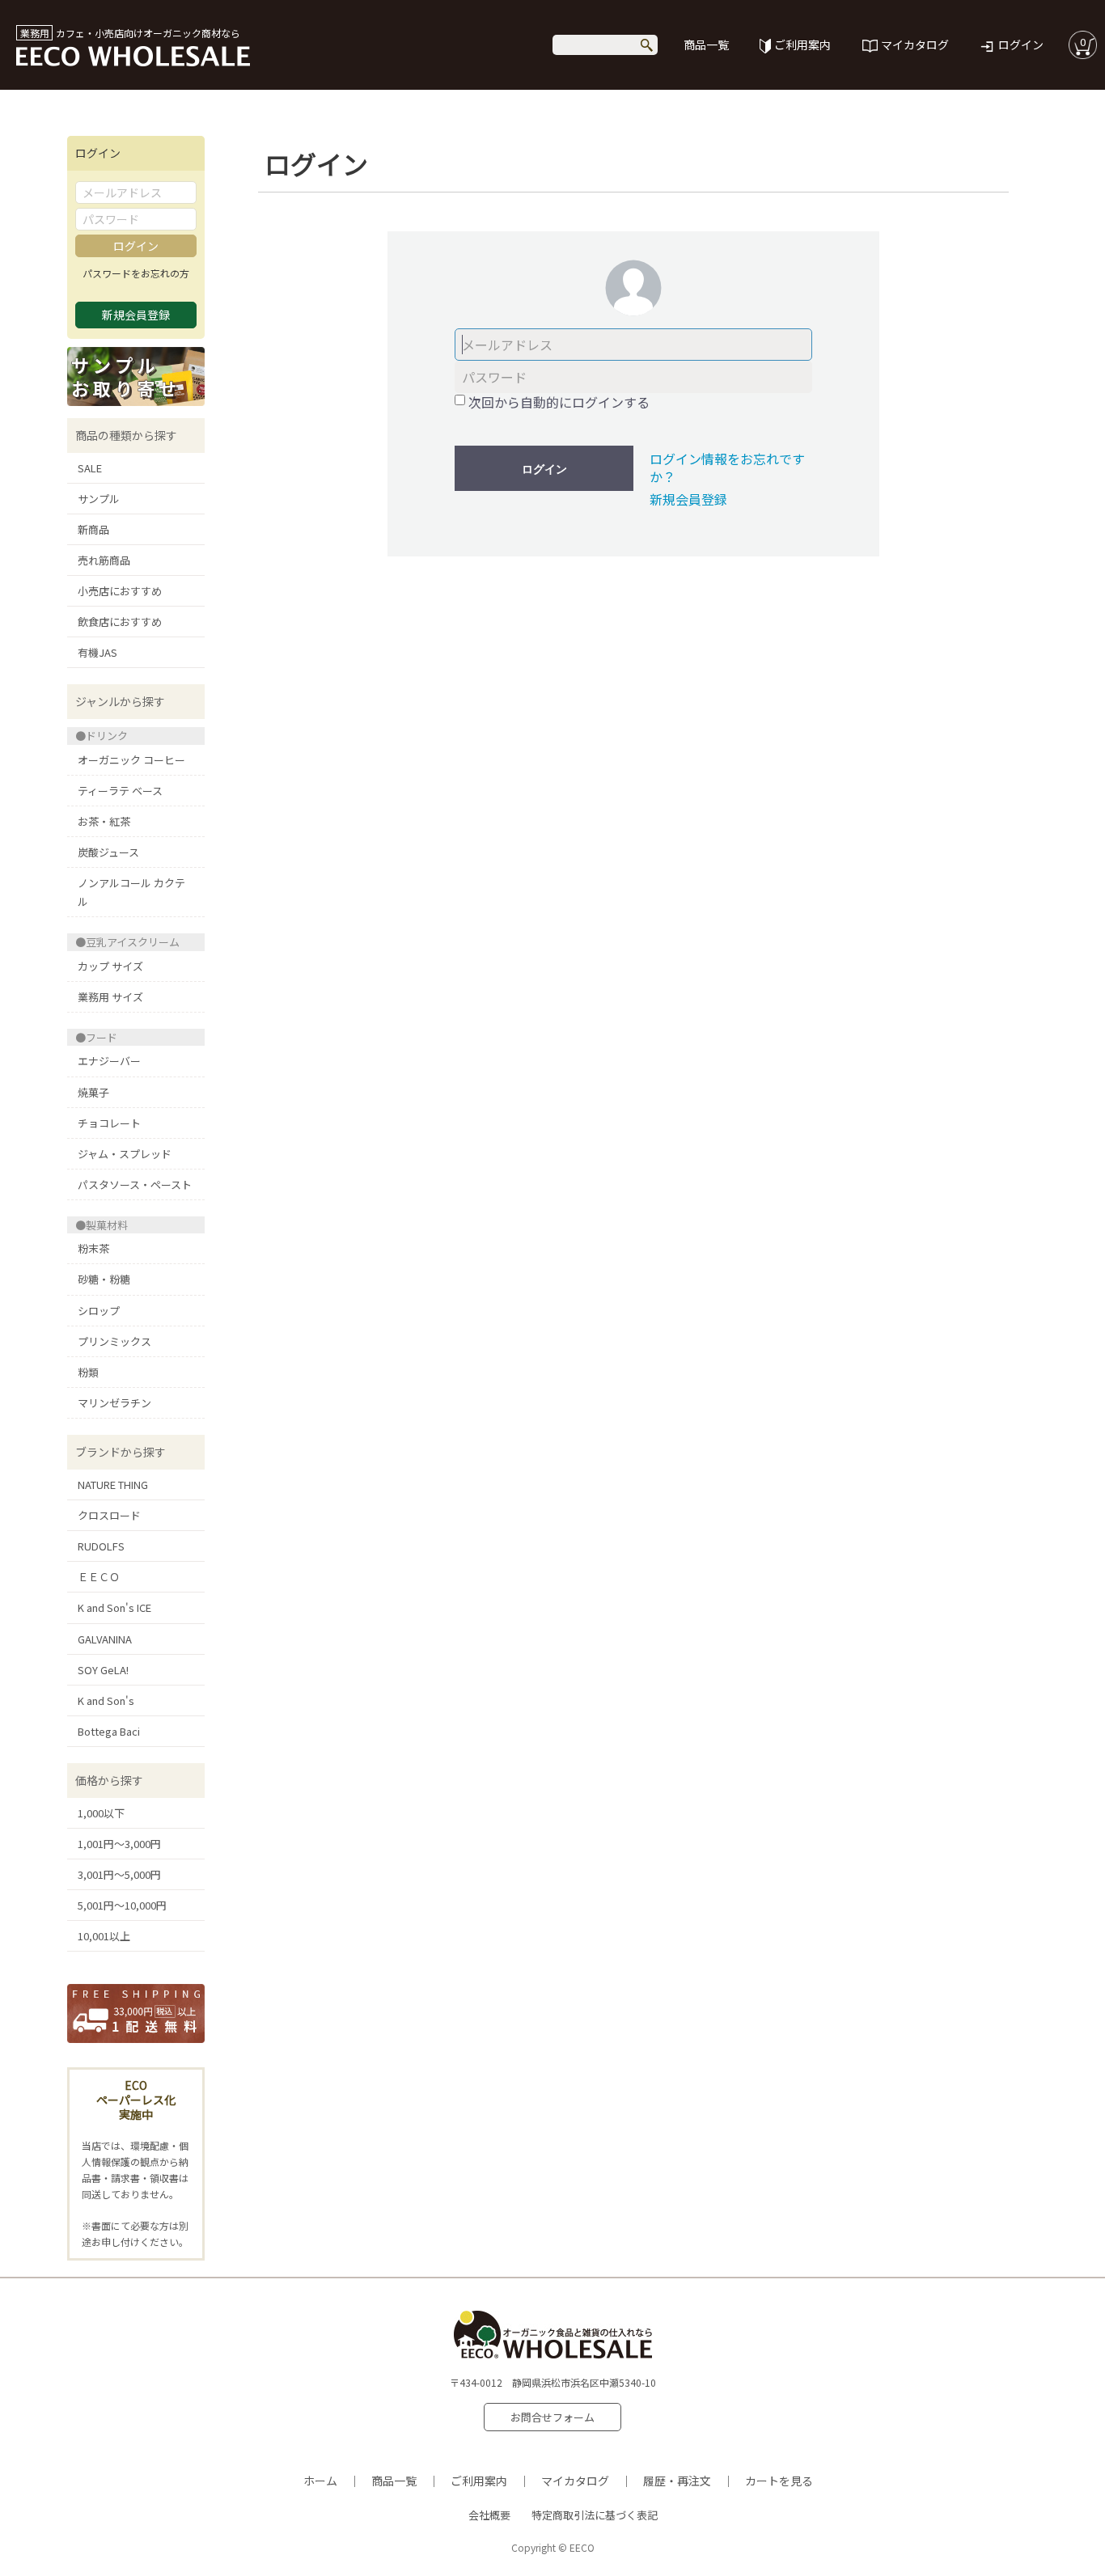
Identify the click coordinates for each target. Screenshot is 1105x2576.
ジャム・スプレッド (125, 1154)
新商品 (93, 529)
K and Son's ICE (114, 1607)
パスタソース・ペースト (135, 1184)
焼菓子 (93, 1092)
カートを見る (779, 2481)
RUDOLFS (101, 1546)
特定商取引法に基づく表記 (595, 2515)
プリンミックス (114, 1341)
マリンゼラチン (114, 1403)
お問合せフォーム (552, 2417)
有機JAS (97, 652)
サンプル (99, 499)
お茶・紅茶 (104, 821)
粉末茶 (93, 1248)
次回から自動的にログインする (559, 402)
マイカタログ (915, 44)
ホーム (320, 2481)
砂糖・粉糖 (104, 1279)
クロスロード (109, 1515)
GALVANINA (105, 1639)
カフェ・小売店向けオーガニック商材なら (130, 33)
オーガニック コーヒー (131, 760)
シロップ (99, 1311)
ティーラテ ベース (120, 791)
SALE (90, 468)
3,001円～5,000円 (119, 1874)
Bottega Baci (109, 1731)
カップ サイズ (110, 966)
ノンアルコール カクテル (131, 892)
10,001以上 (104, 1936)
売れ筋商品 (104, 560)
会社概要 (489, 2515)
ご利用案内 (802, 44)
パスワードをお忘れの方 (136, 273)
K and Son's (106, 1700)
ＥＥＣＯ (99, 1577)
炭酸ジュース (108, 852)
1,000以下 (101, 1813)
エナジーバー (109, 1061)
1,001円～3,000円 (119, 1844)
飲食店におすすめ (120, 622)
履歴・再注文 (677, 2481)
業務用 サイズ (110, 997)
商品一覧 (706, 44)
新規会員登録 (688, 499)
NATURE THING (113, 1485)
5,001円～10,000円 (122, 1905)
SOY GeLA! (103, 1670)
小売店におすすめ (120, 591)
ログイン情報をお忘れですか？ (727, 467)
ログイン (1021, 44)
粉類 (88, 1372)
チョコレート (109, 1123)
